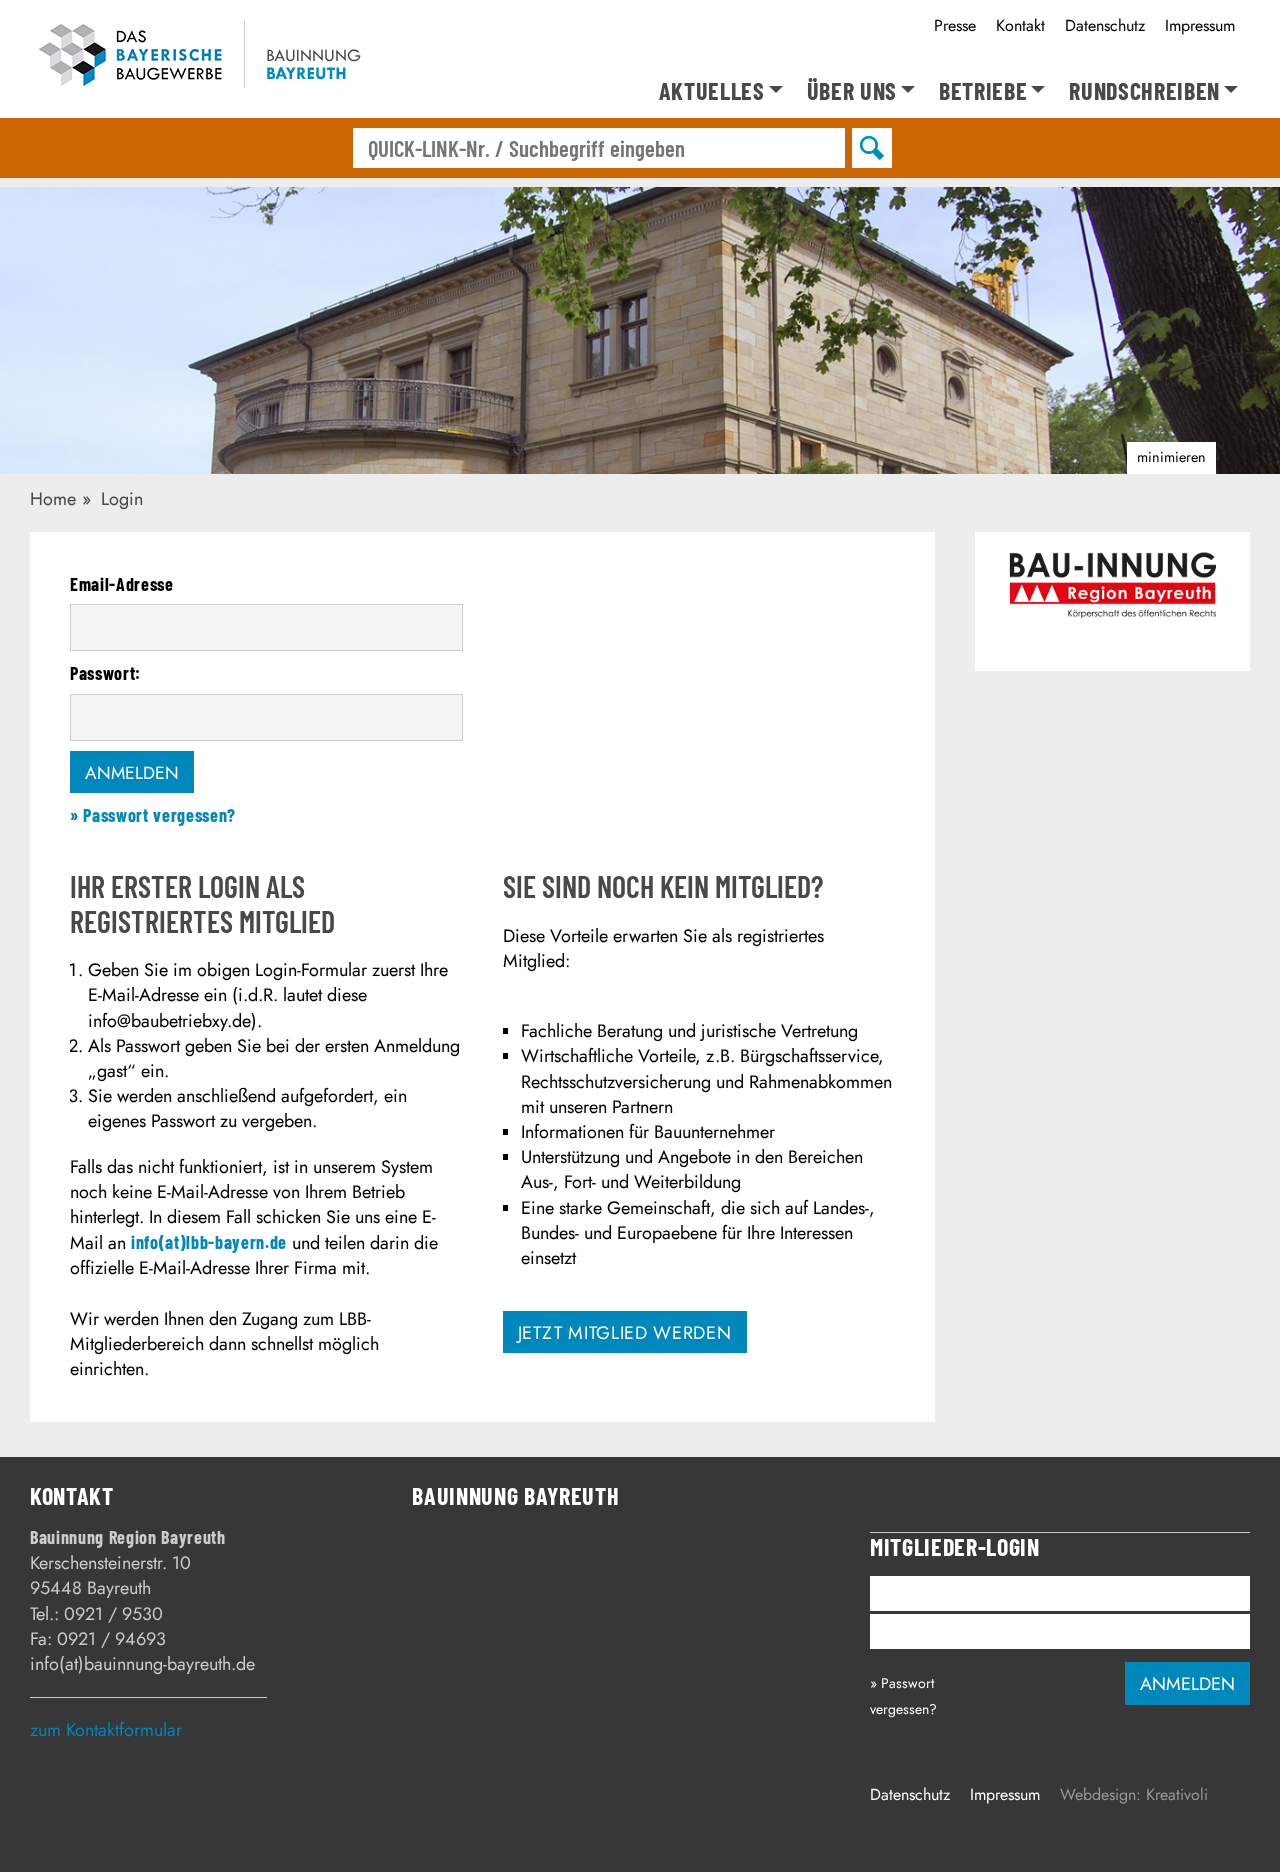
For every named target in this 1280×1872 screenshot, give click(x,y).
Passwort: (105, 673)
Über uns (852, 91)
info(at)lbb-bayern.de (209, 1242)
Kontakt (1020, 25)
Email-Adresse (122, 584)
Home (53, 499)
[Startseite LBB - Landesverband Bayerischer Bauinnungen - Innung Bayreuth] (212, 58)
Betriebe (983, 91)
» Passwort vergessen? (153, 815)
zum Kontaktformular (106, 1730)
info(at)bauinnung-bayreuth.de (142, 1664)
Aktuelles (712, 91)
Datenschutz (1105, 25)
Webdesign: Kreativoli (1134, 1794)
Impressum (1200, 25)
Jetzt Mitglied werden (625, 1333)
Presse (955, 25)
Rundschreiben (1144, 91)
